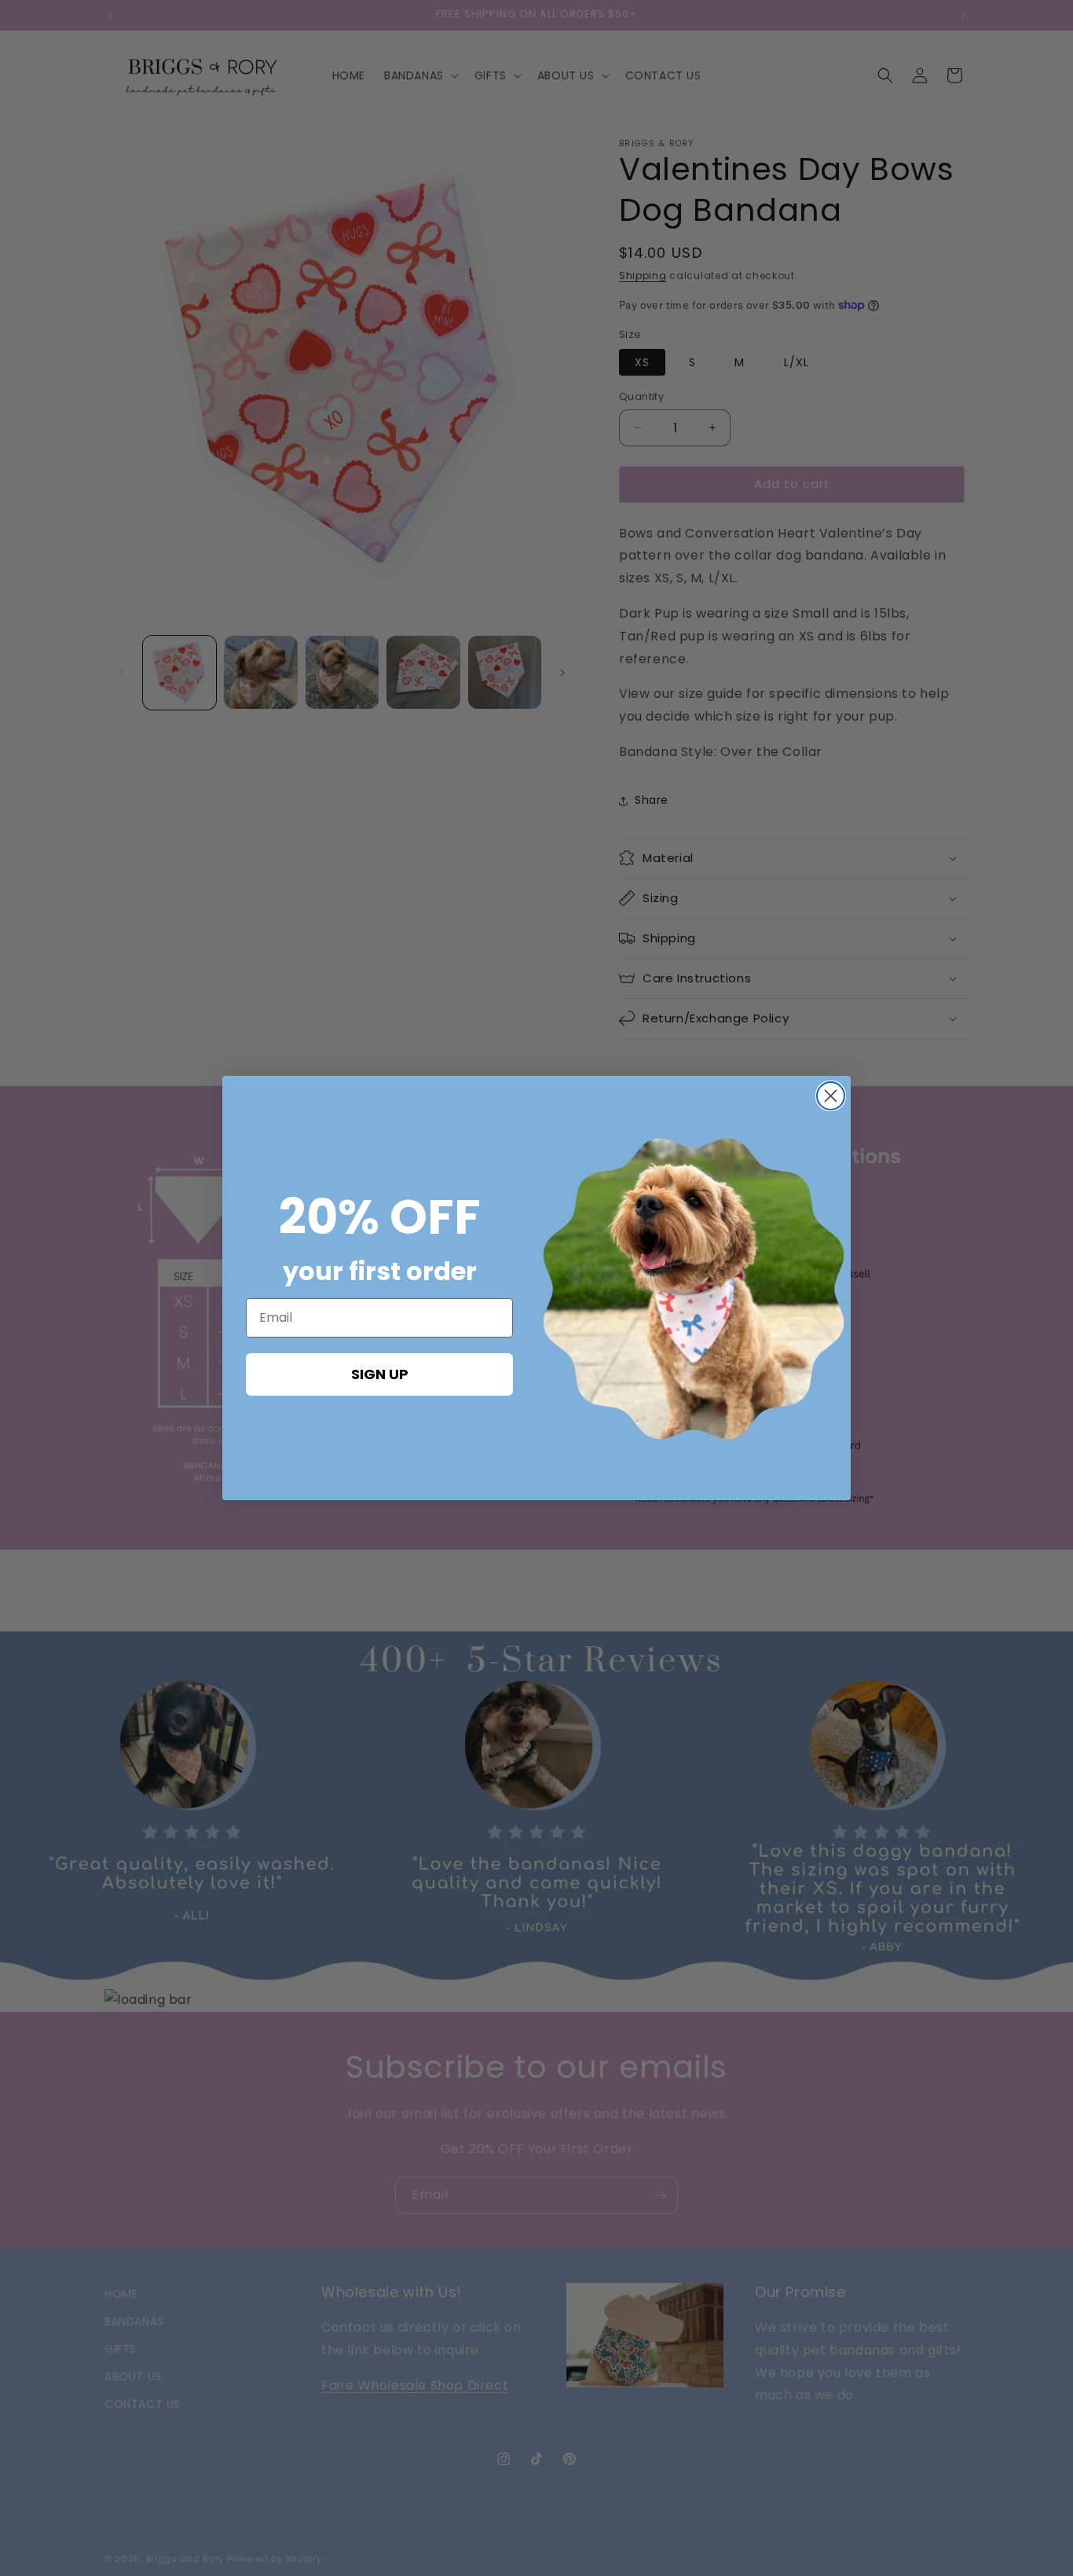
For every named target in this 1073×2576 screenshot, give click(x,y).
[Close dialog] (831, 1096)
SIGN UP (380, 1374)
